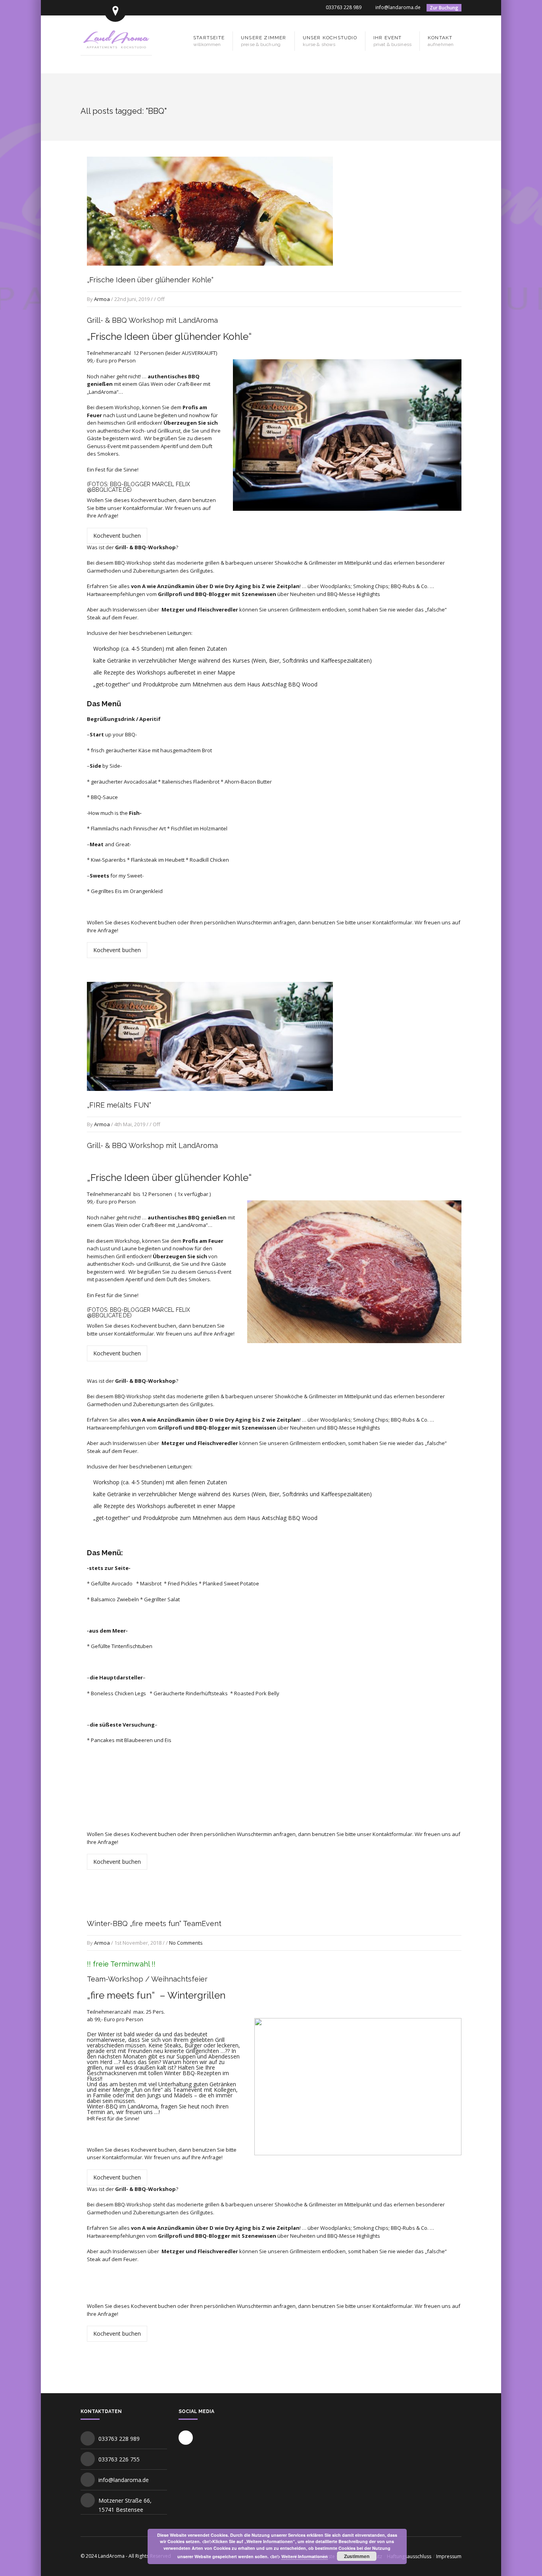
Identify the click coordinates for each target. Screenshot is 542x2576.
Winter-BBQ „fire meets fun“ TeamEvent (154, 1923)
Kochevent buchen (117, 536)
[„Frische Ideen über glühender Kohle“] (210, 273)
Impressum (449, 2556)
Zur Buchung (444, 8)
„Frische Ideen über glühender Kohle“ (150, 280)
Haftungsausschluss (409, 2556)
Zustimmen (357, 2556)
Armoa (102, 299)
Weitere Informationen (305, 2556)
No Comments (186, 1943)
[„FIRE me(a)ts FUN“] (210, 1099)
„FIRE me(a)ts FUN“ (119, 1105)
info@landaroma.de (398, 7)
